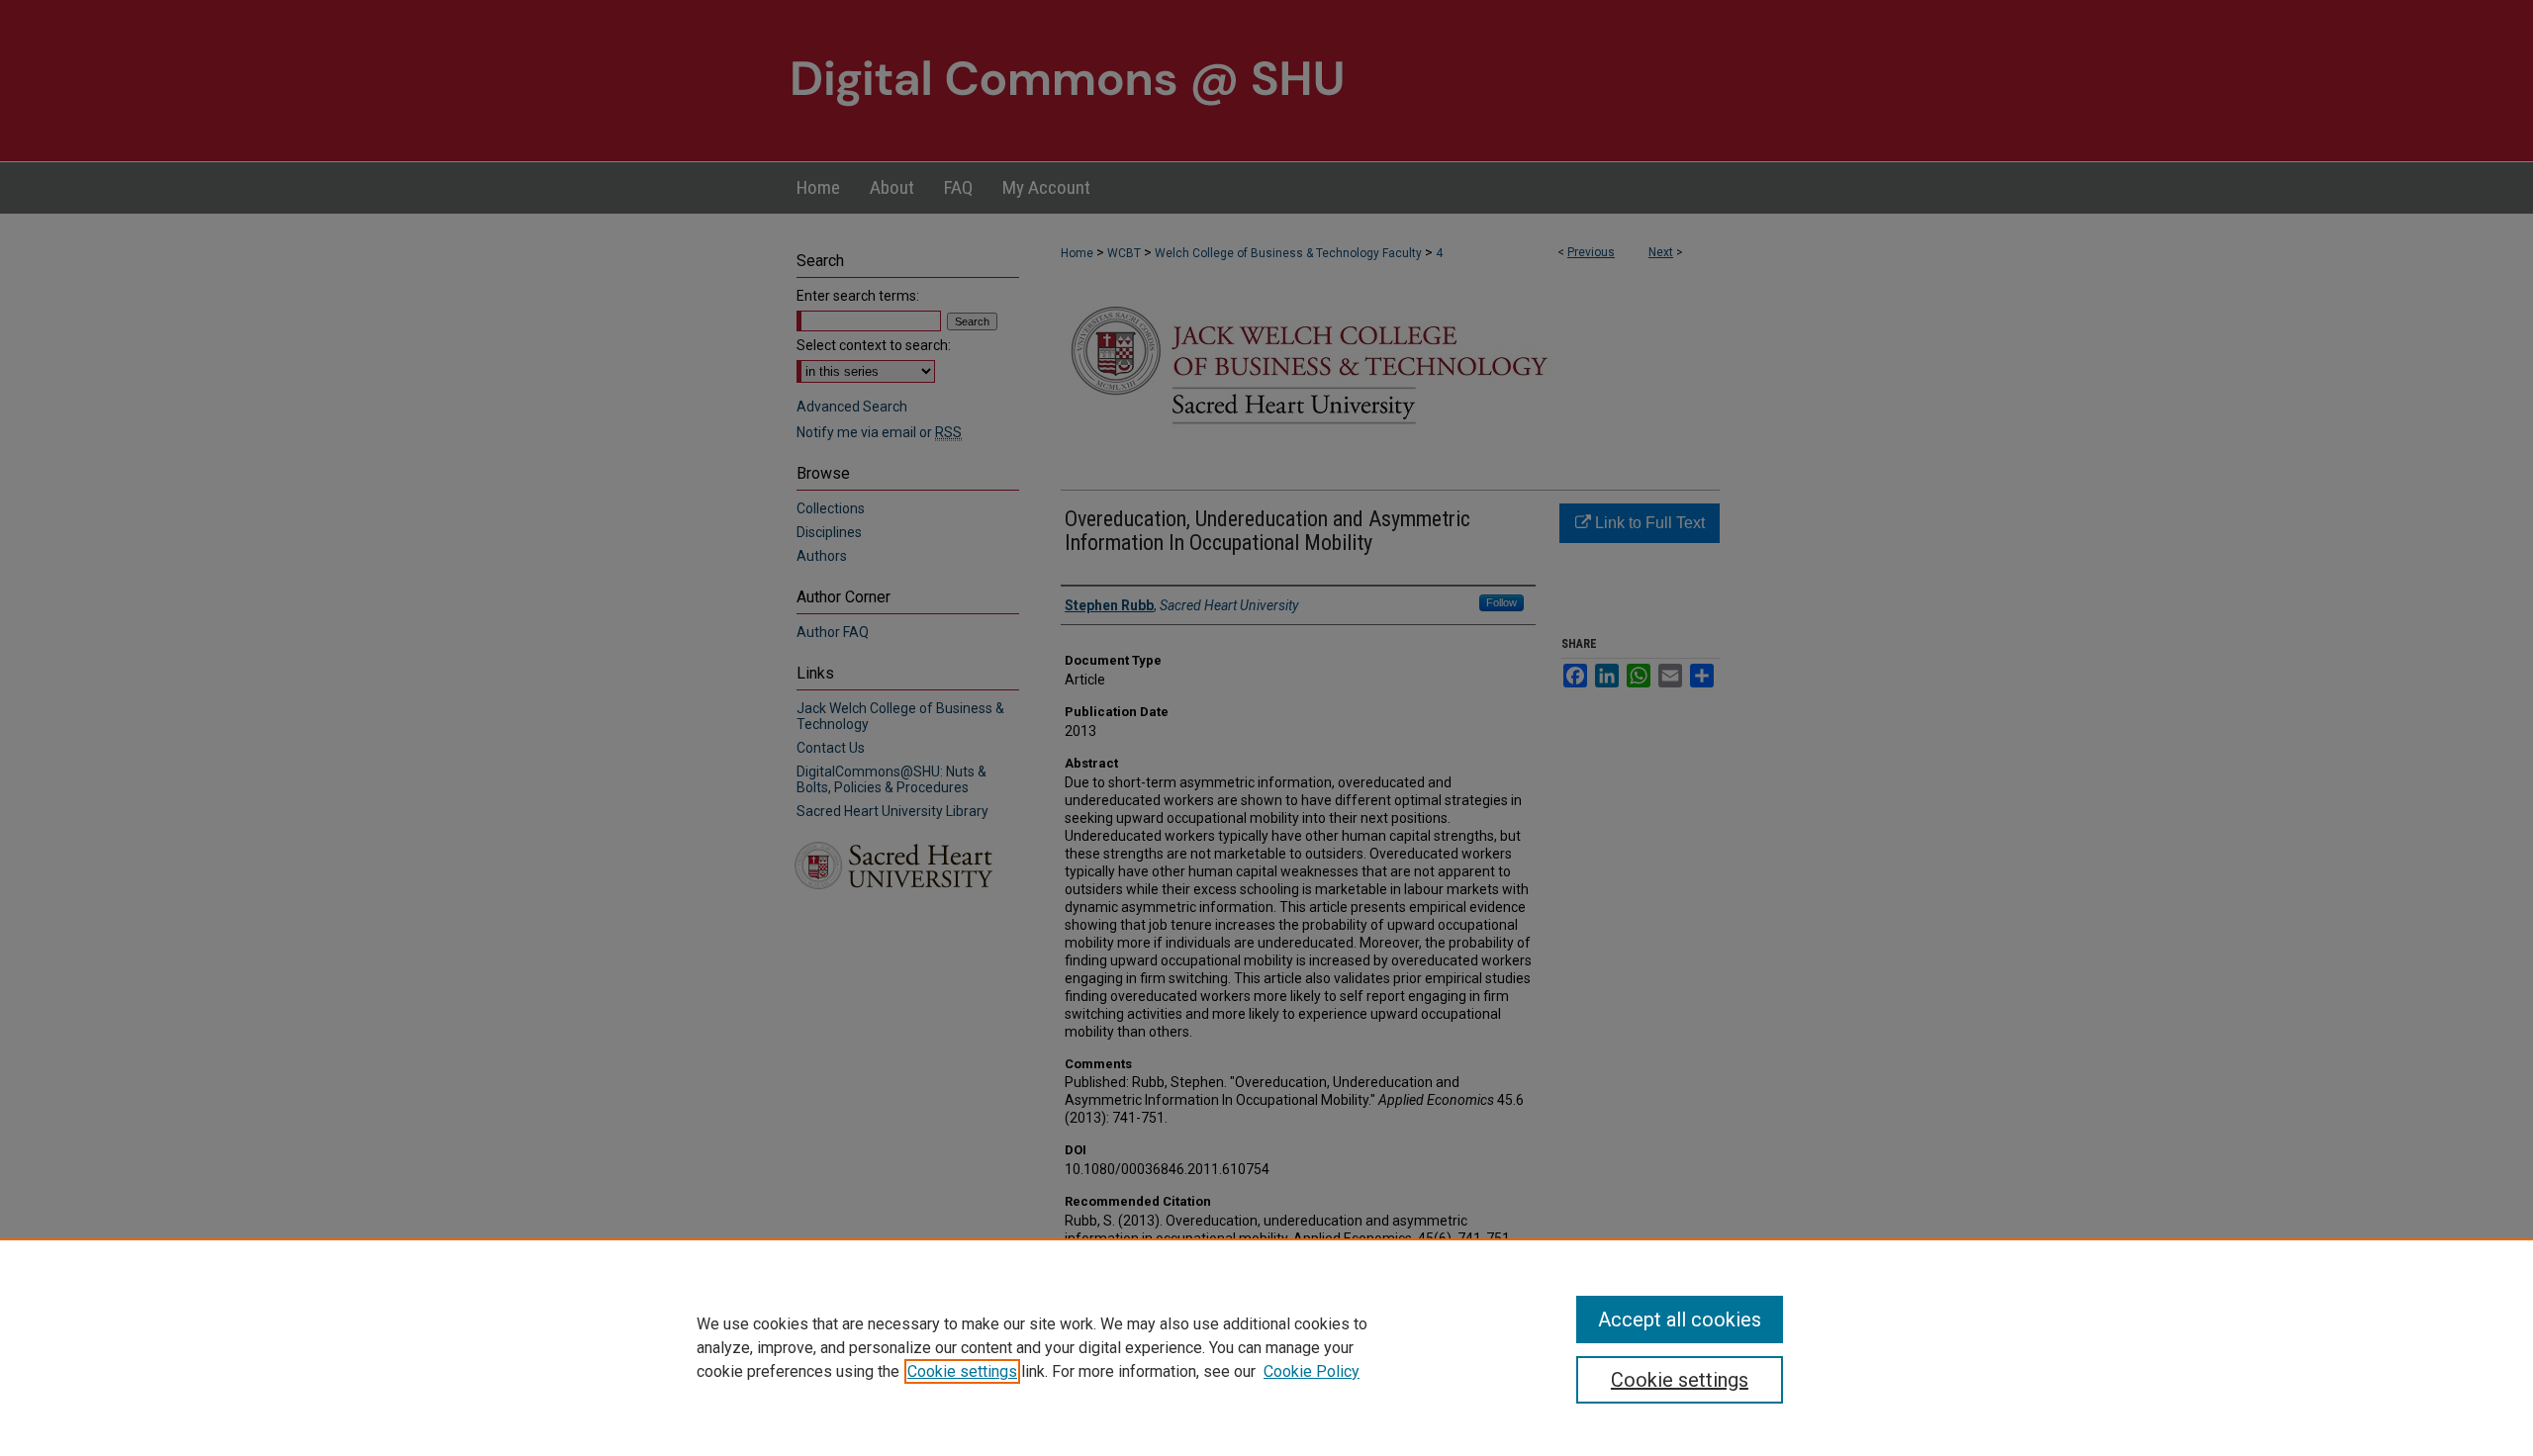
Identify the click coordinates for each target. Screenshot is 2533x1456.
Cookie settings (962, 1371)
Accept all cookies (1680, 1319)
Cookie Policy (1312, 1371)
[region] (1266, 1347)
